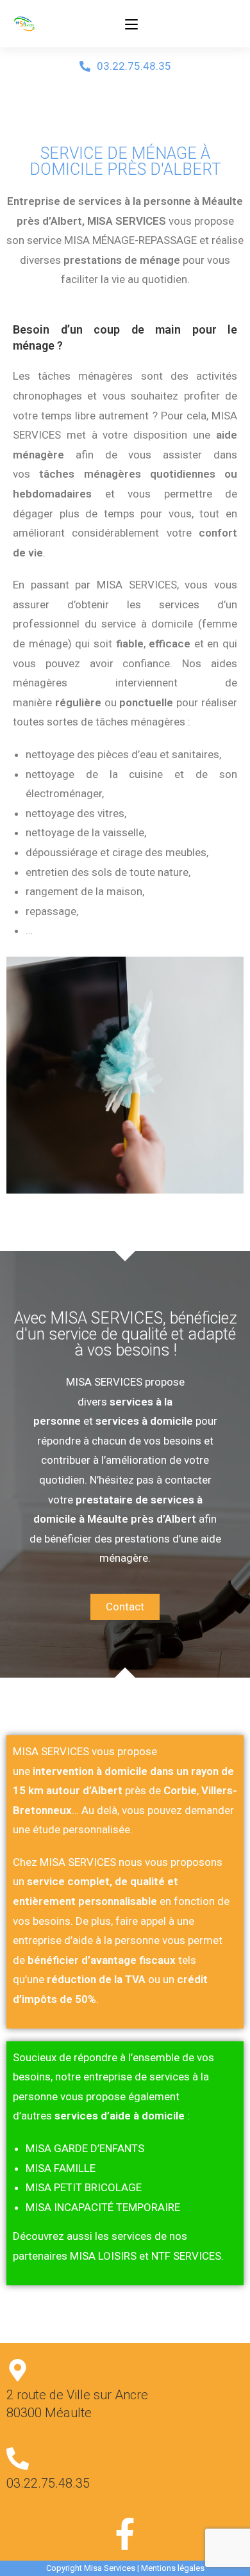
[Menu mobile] (131, 24)
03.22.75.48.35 (48, 2483)
